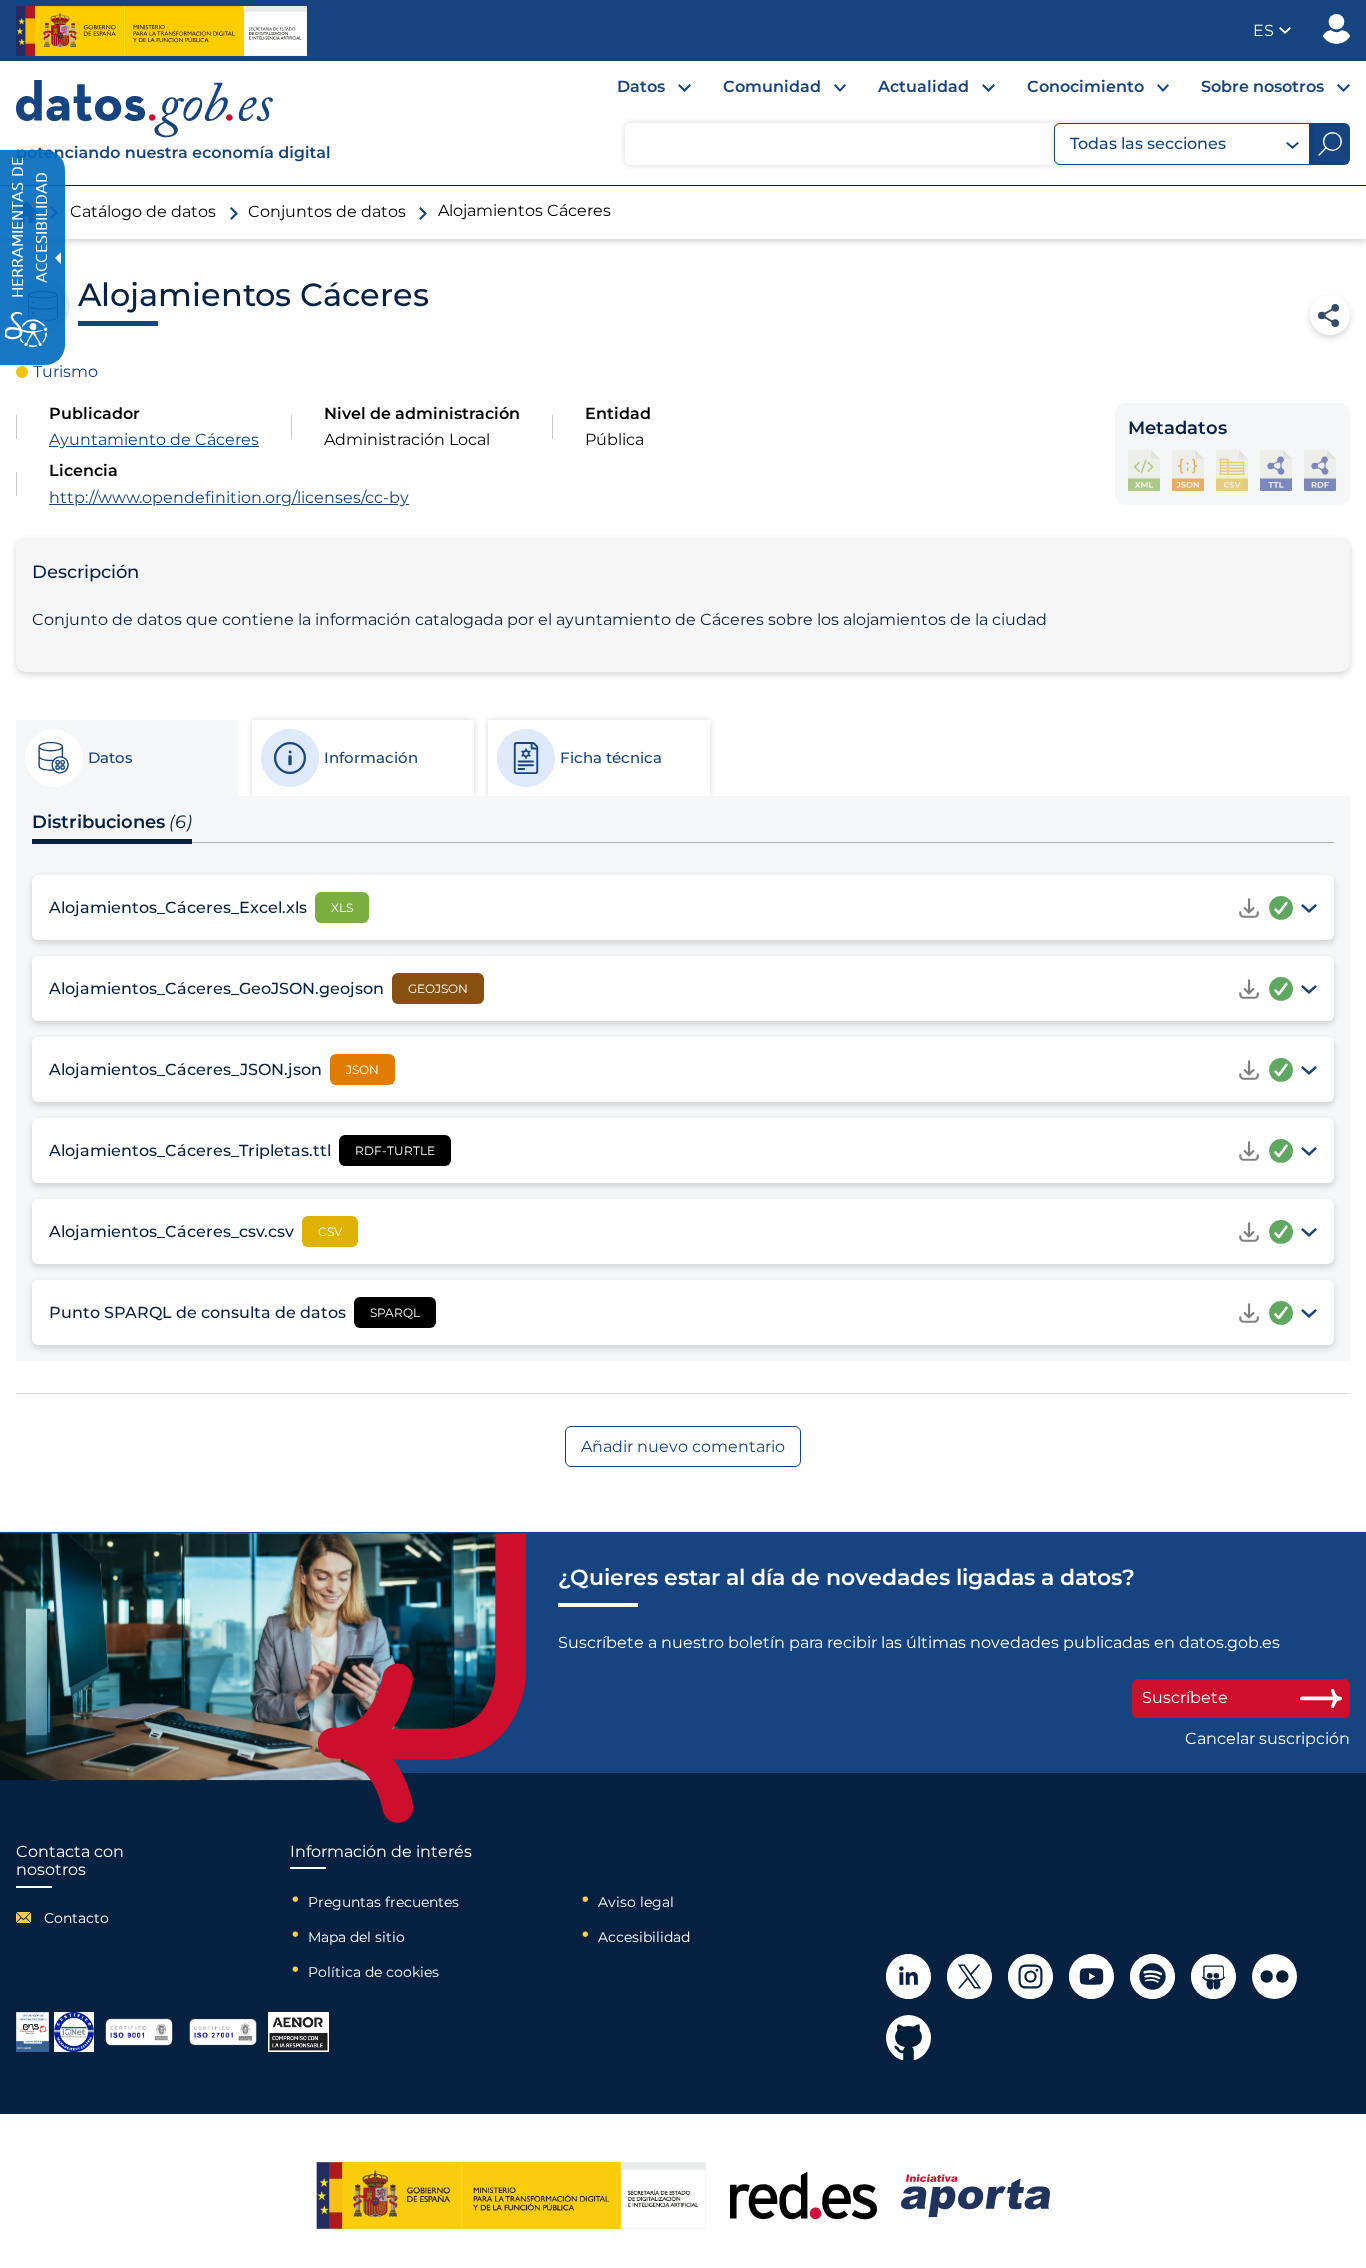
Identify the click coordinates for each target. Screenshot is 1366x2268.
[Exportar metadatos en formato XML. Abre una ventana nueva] (1144, 470)
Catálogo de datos (143, 211)
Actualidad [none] (923, 86)
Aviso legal (636, 1902)
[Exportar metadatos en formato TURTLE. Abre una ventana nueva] (1276, 470)
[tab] (126, 758)
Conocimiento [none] (1085, 86)
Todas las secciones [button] (1148, 143)
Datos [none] (641, 86)
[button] (1272, 30)
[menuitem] (638, 92)
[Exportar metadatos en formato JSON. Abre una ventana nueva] (1188, 470)
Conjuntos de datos (327, 211)
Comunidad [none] (772, 86)
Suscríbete (1185, 1697)
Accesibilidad (644, 1937)
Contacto (76, 1918)
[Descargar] (1249, 908)
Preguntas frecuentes (383, 1902)
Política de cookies (373, 1972)
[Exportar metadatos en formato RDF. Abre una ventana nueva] (1320, 470)
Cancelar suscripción (1267, 1739)
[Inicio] (174, 123)
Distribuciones (112, 822)
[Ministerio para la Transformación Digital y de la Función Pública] (161, 31)
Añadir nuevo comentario (683, 1446)
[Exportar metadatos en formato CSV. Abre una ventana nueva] (1232, 470)
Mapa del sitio (356, 1937)
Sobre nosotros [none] (1262, 86)
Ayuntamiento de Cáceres (154, 439)
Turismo (65, 371)
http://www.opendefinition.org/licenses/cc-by (229, 497)
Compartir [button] (1330, 315)
